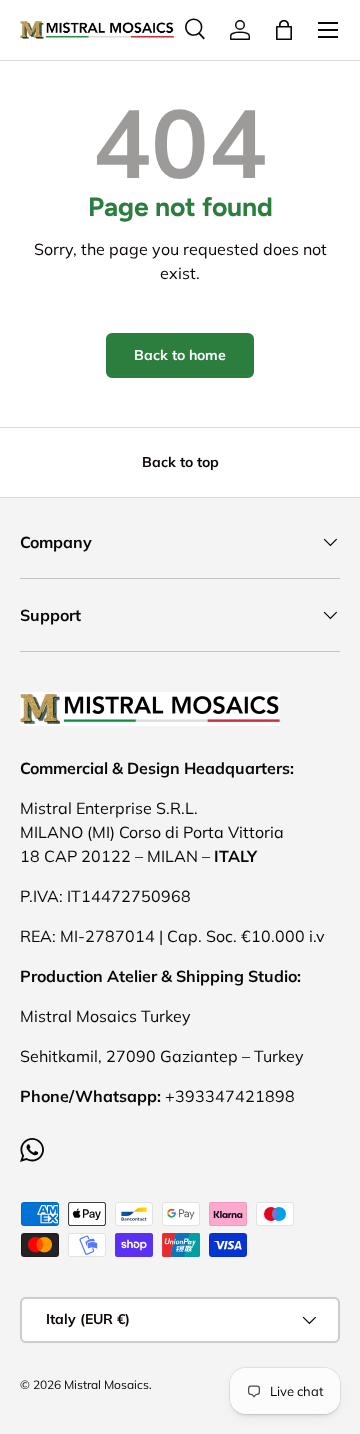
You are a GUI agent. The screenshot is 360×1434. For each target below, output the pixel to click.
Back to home (180, 355)
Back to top (180, 462)
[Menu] (328, 30)
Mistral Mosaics (106, 1384)
